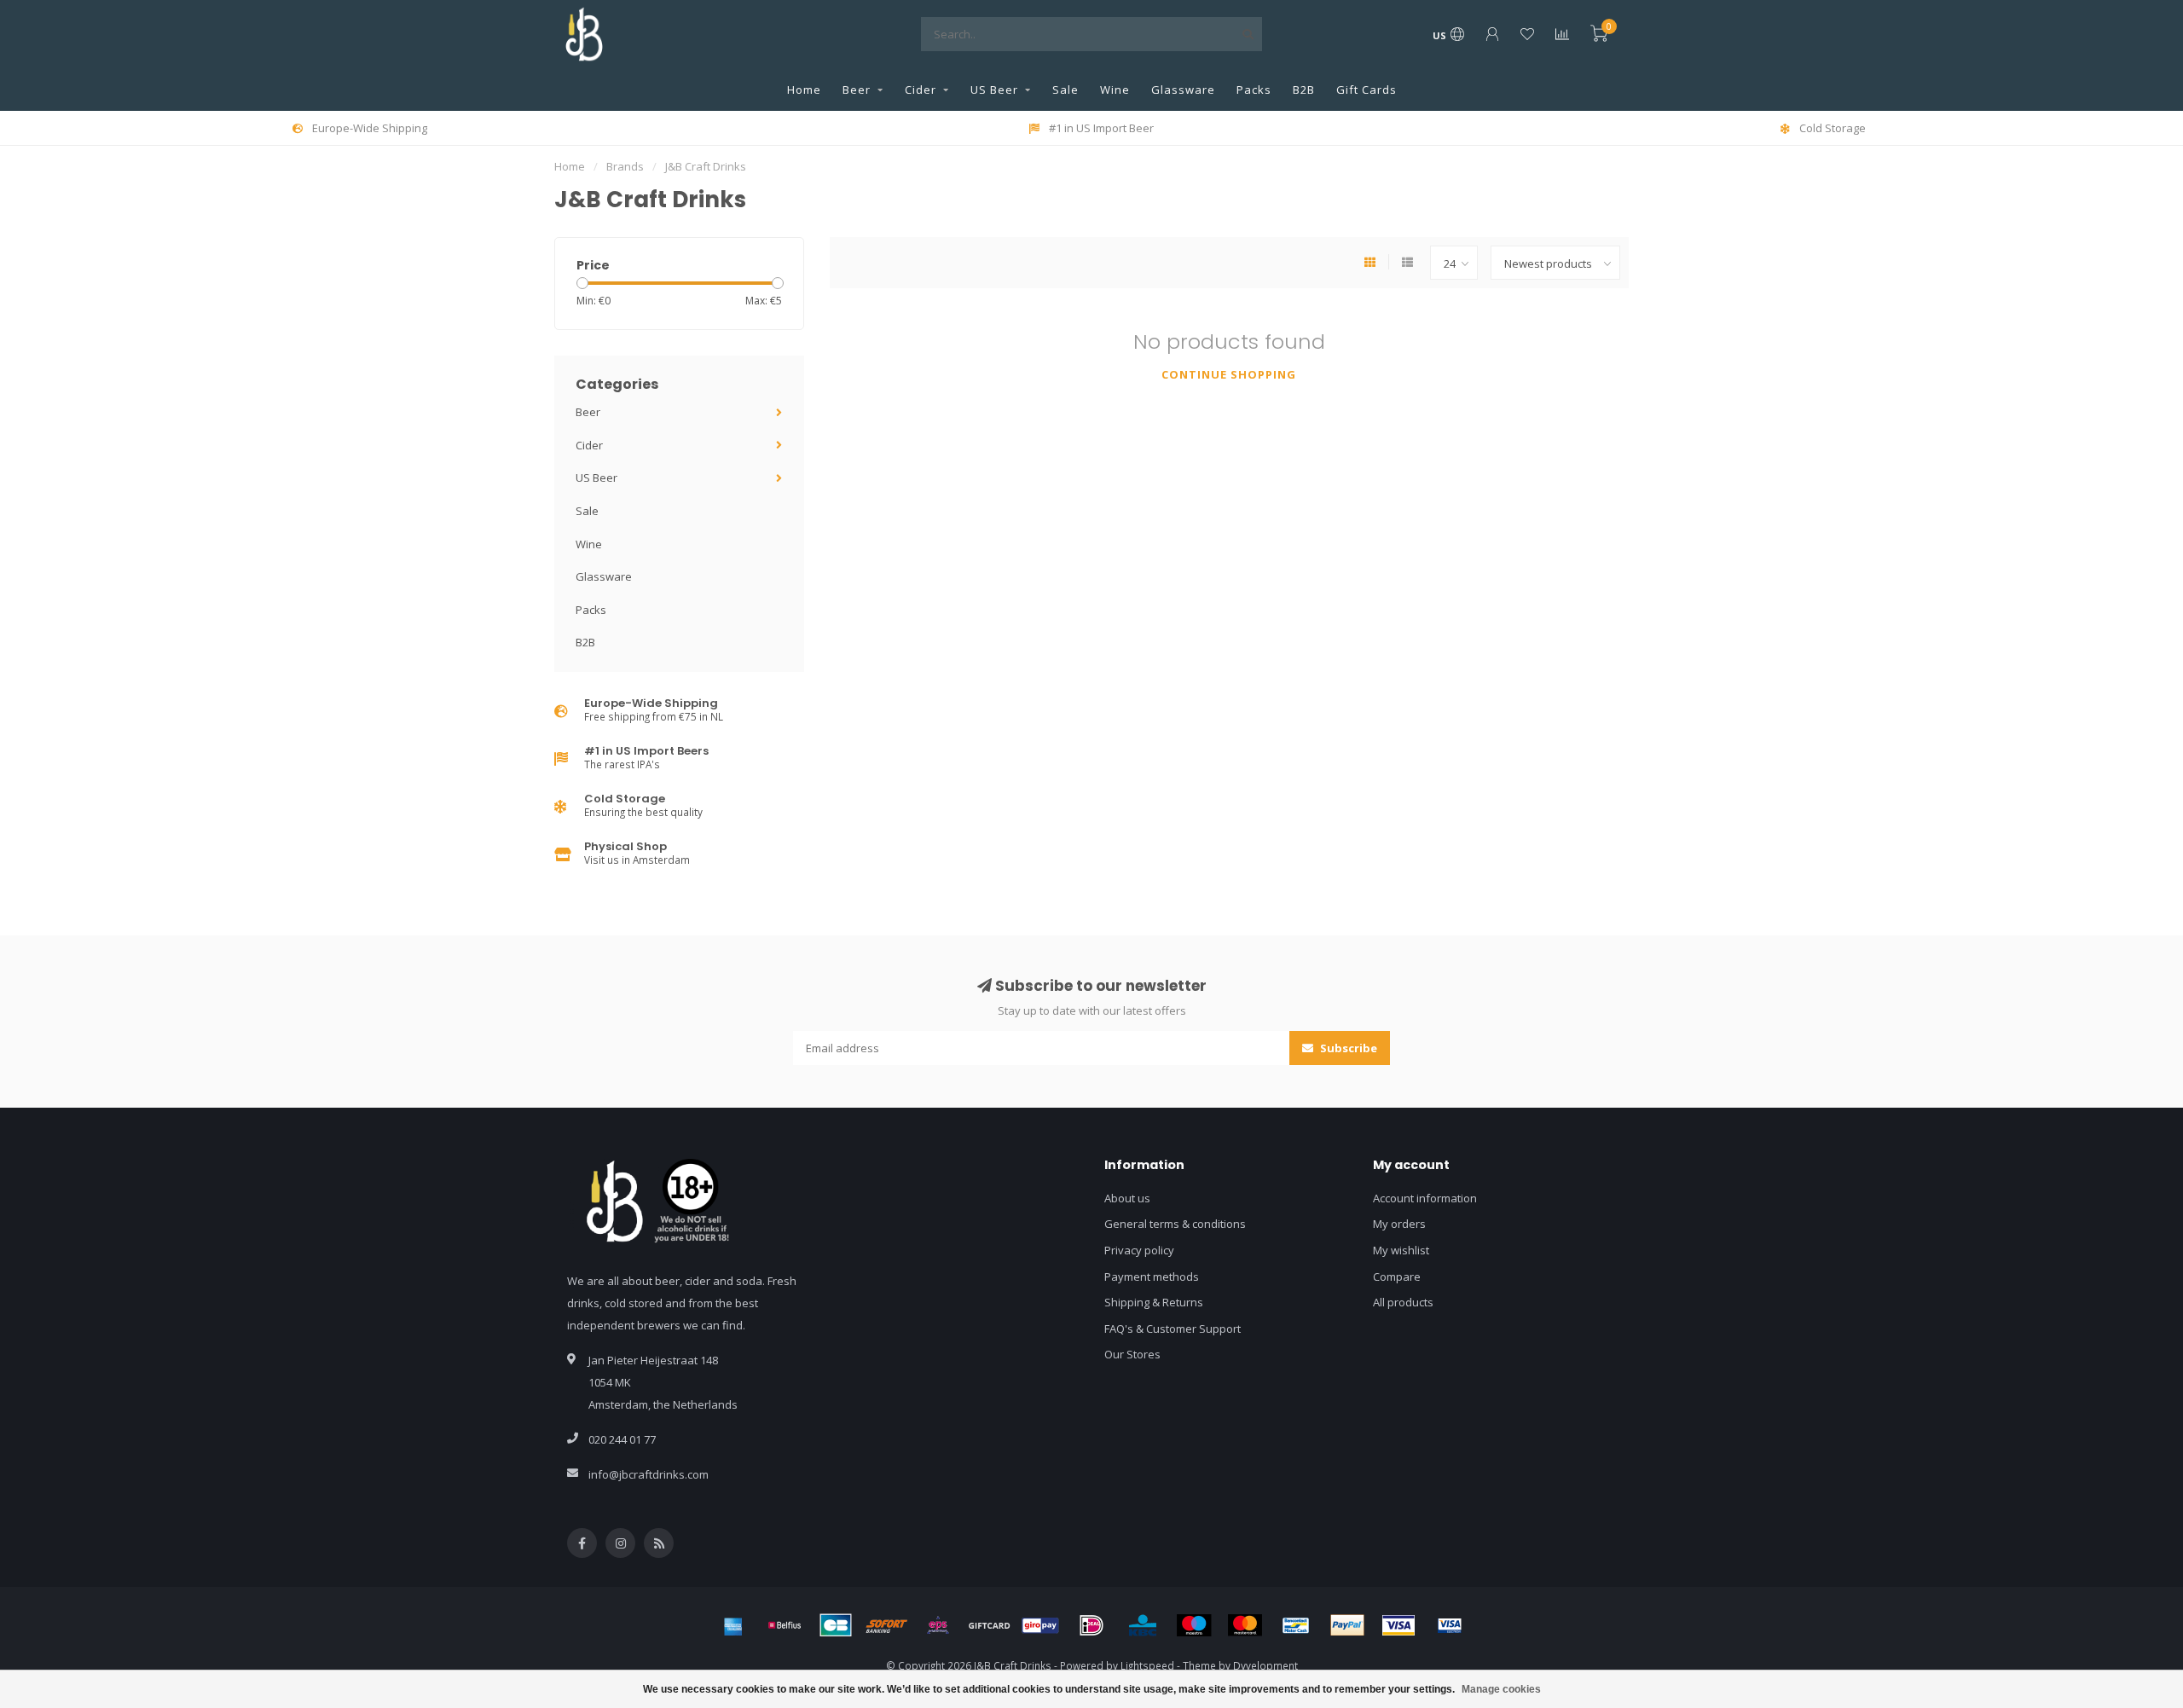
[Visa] (1398, 1625)
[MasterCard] (1245, 1625)
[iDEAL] (1091, 1625)
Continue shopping (1229, 374)
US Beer (994, 90)
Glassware (1183, 90)
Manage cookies (1501, 1689)
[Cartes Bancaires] (836, 1625)
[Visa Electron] (1450, 1625)
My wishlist (1401, 1250)
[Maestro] (1194, 1625)
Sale (1065, 90)
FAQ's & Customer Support (1173, 1329)
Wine (1115, 90)
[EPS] (938, 1625)
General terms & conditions (1175, 1224)
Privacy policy (1139, 1250)
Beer (857, 90)
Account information (1425, 1198)
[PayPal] (1347, 1625)
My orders (1399, 1224)
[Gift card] (989, 1625)
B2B (1304, 90)
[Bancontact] (1296, 1625)
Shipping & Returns (1154, 1302)
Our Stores (1132, 1354)
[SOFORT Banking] (887, 1625)
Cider (921, 90)
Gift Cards (1367, 90)
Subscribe (1347, 1048)
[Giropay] (1040, 1625)
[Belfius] (785, 1625)
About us (1127, 1198)
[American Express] (733, 1625)
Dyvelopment (1265, 1665)
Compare (1397, 1277)
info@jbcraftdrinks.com (649, 1474)
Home (804, 90)
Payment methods (1152, 1277)
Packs (1254, 90)
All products (1403, 1302)
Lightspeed (1147, 1665)
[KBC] (1143, 1625)
